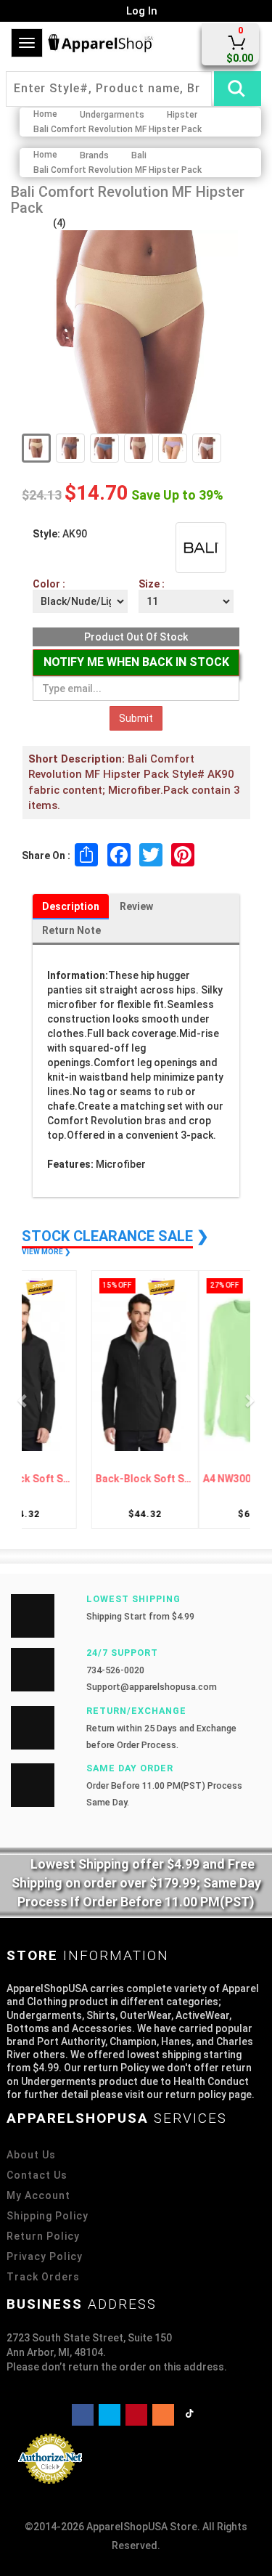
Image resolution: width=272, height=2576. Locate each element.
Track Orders (43, 2277)
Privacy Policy (45, 2256)
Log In (140, 11)
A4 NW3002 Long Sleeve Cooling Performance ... (190, 1479)
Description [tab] (71, 906)
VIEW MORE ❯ (46, 1252)
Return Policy (43, 2236)
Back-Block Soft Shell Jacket (83, 1479)
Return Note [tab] (71, 930)
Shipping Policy (48, 2216)
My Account (38, 2195)
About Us (31, 2155)
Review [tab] (136, 906)
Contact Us (37, 2175)
